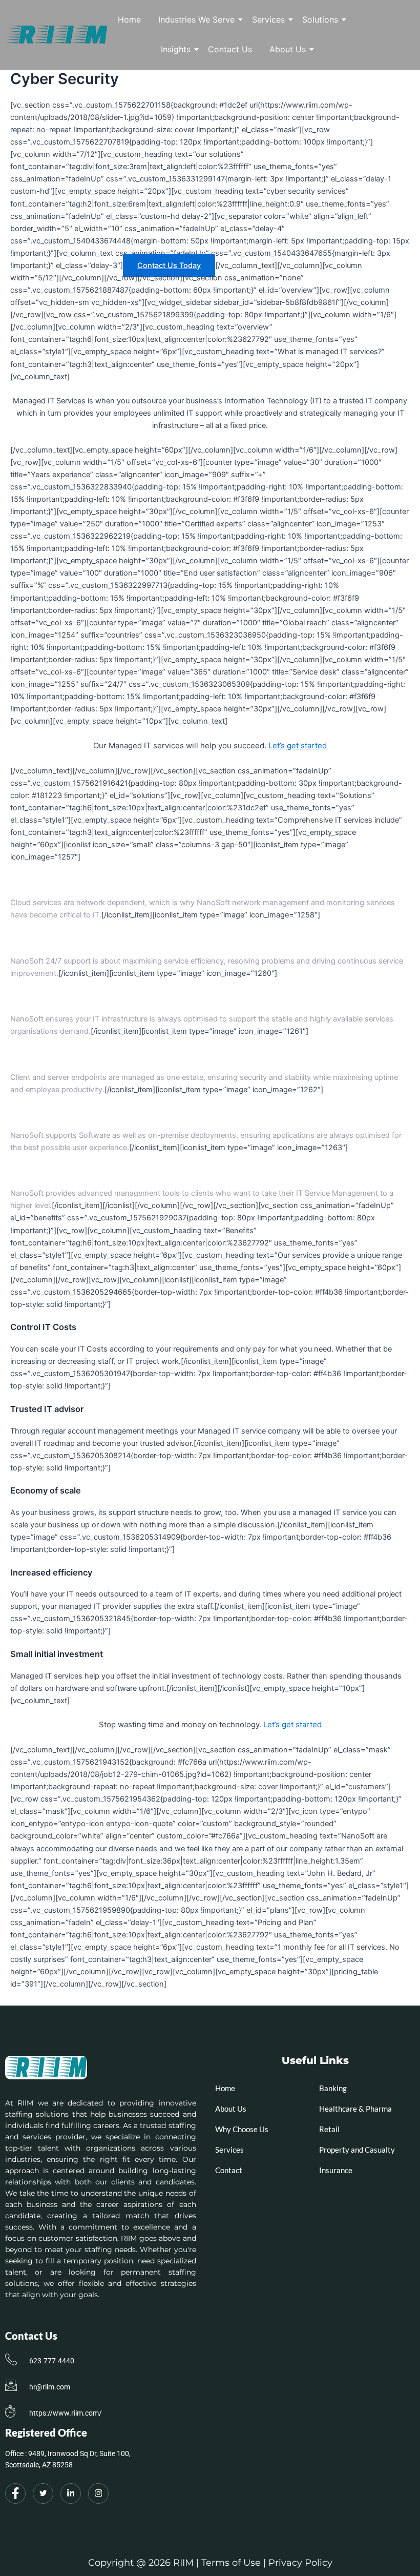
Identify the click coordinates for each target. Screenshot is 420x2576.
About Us (288, 49)
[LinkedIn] (71, 2493)
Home (129, 19)
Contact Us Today (169, 265)
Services (268, 19)
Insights (176, 49)
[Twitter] (43, 2493)
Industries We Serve (196, 19)
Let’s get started (298, 745)
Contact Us (230, 49)
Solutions (320, 19)
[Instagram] (98, 2493)
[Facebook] (15, 2493)
